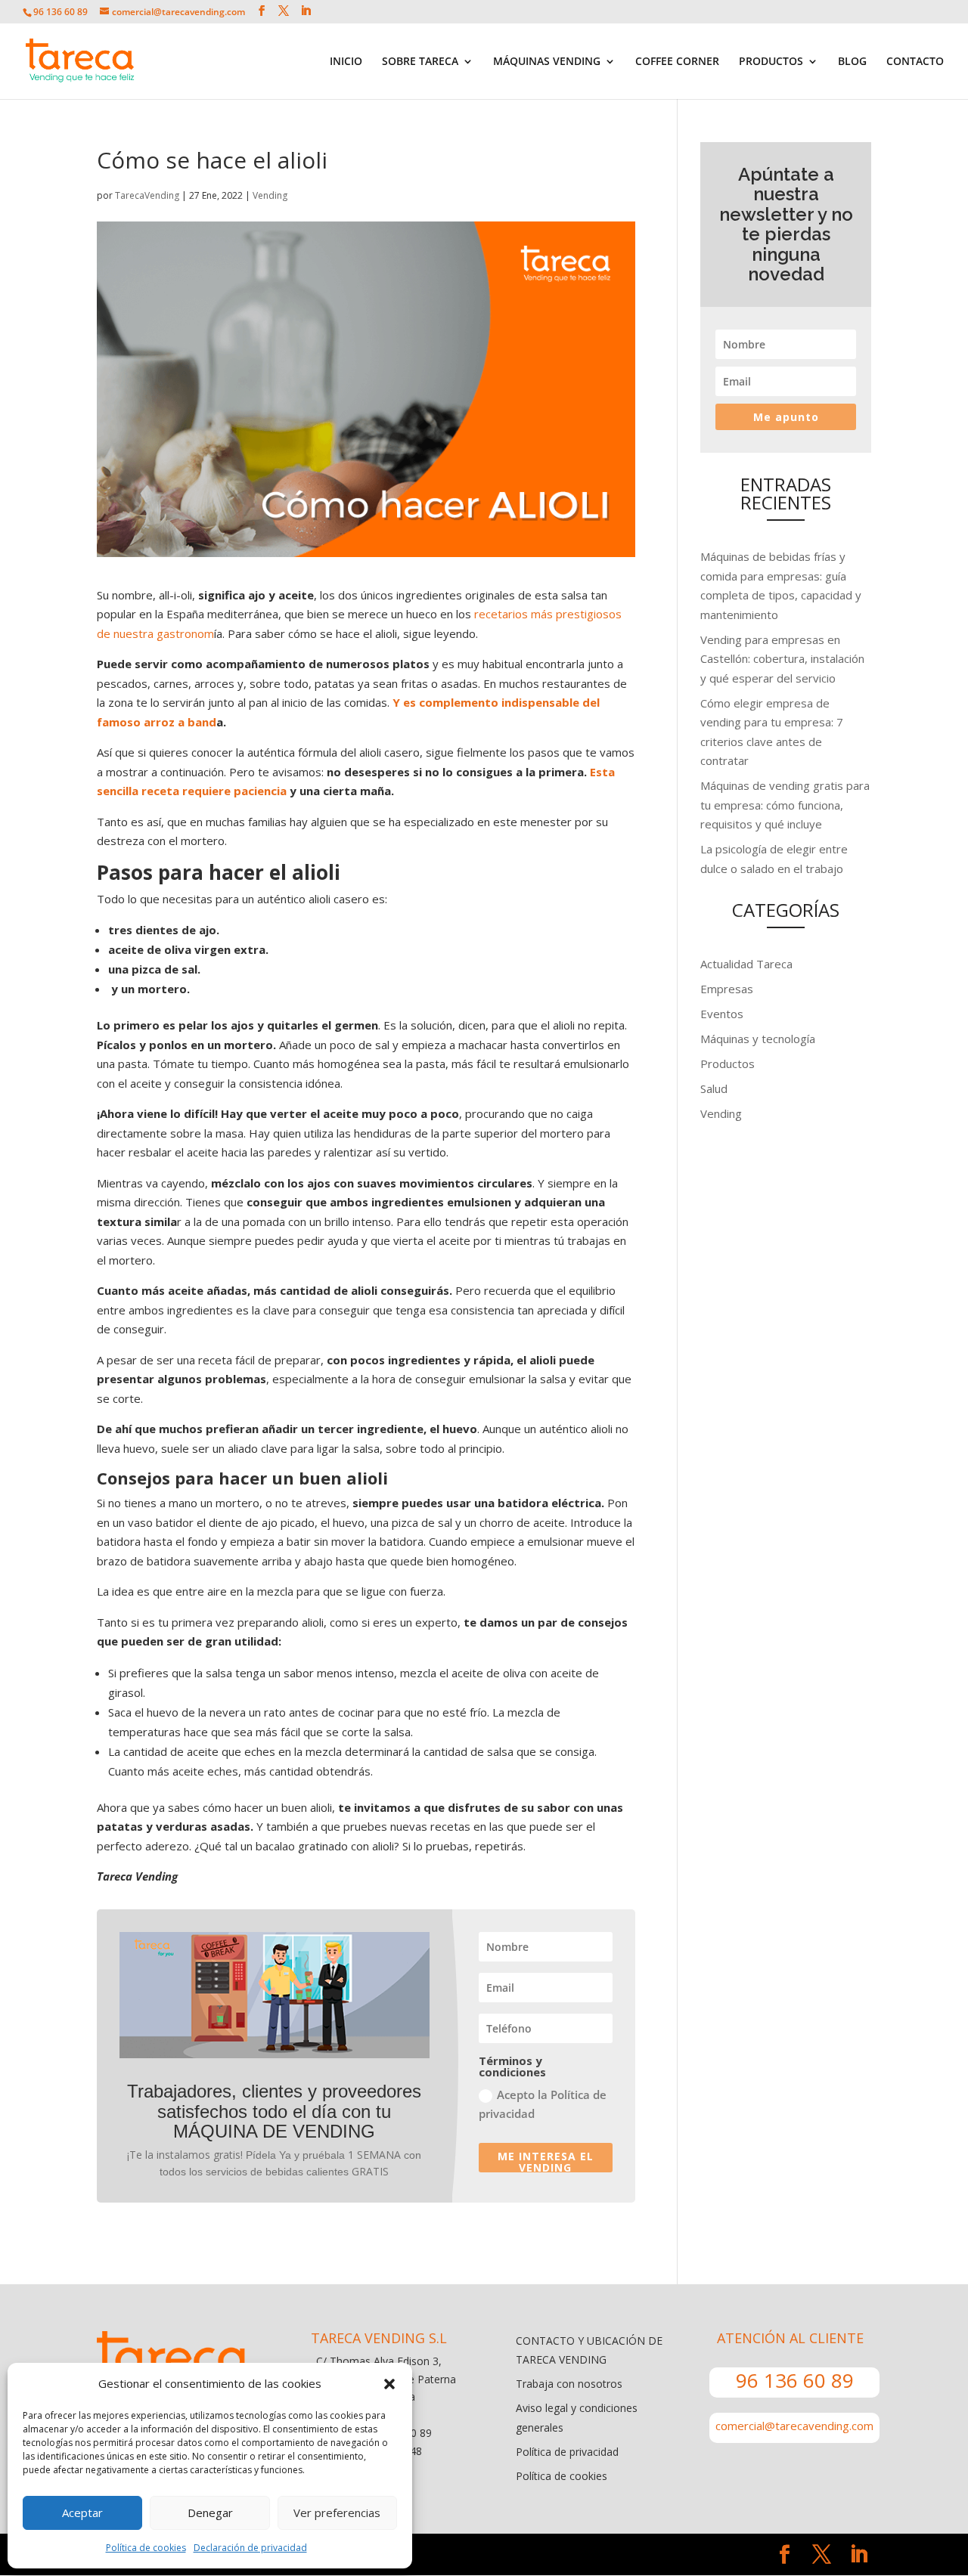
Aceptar (82, 2513)
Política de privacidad (567, 2452)
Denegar (210, 2513)
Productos (728, 1064)
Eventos (722, 1014)
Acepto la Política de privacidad (543, 2104)
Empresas (727, 989)
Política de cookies (146, 2548)
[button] (389, 2384)
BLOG (852, 62)
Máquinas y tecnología (758, 1039)
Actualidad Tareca (746, 964)
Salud (714, 1088)
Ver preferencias (337, 2513)
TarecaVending (147, 195)
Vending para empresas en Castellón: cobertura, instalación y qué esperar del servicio (782, 659)
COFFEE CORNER (677, 62)
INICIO (346, 62)
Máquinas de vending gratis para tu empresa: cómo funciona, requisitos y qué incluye (785, 805)
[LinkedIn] (306, 11)
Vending (270, 195)
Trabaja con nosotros (569, 2384)
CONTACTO (915, 62)
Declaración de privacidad (250, 2548)
